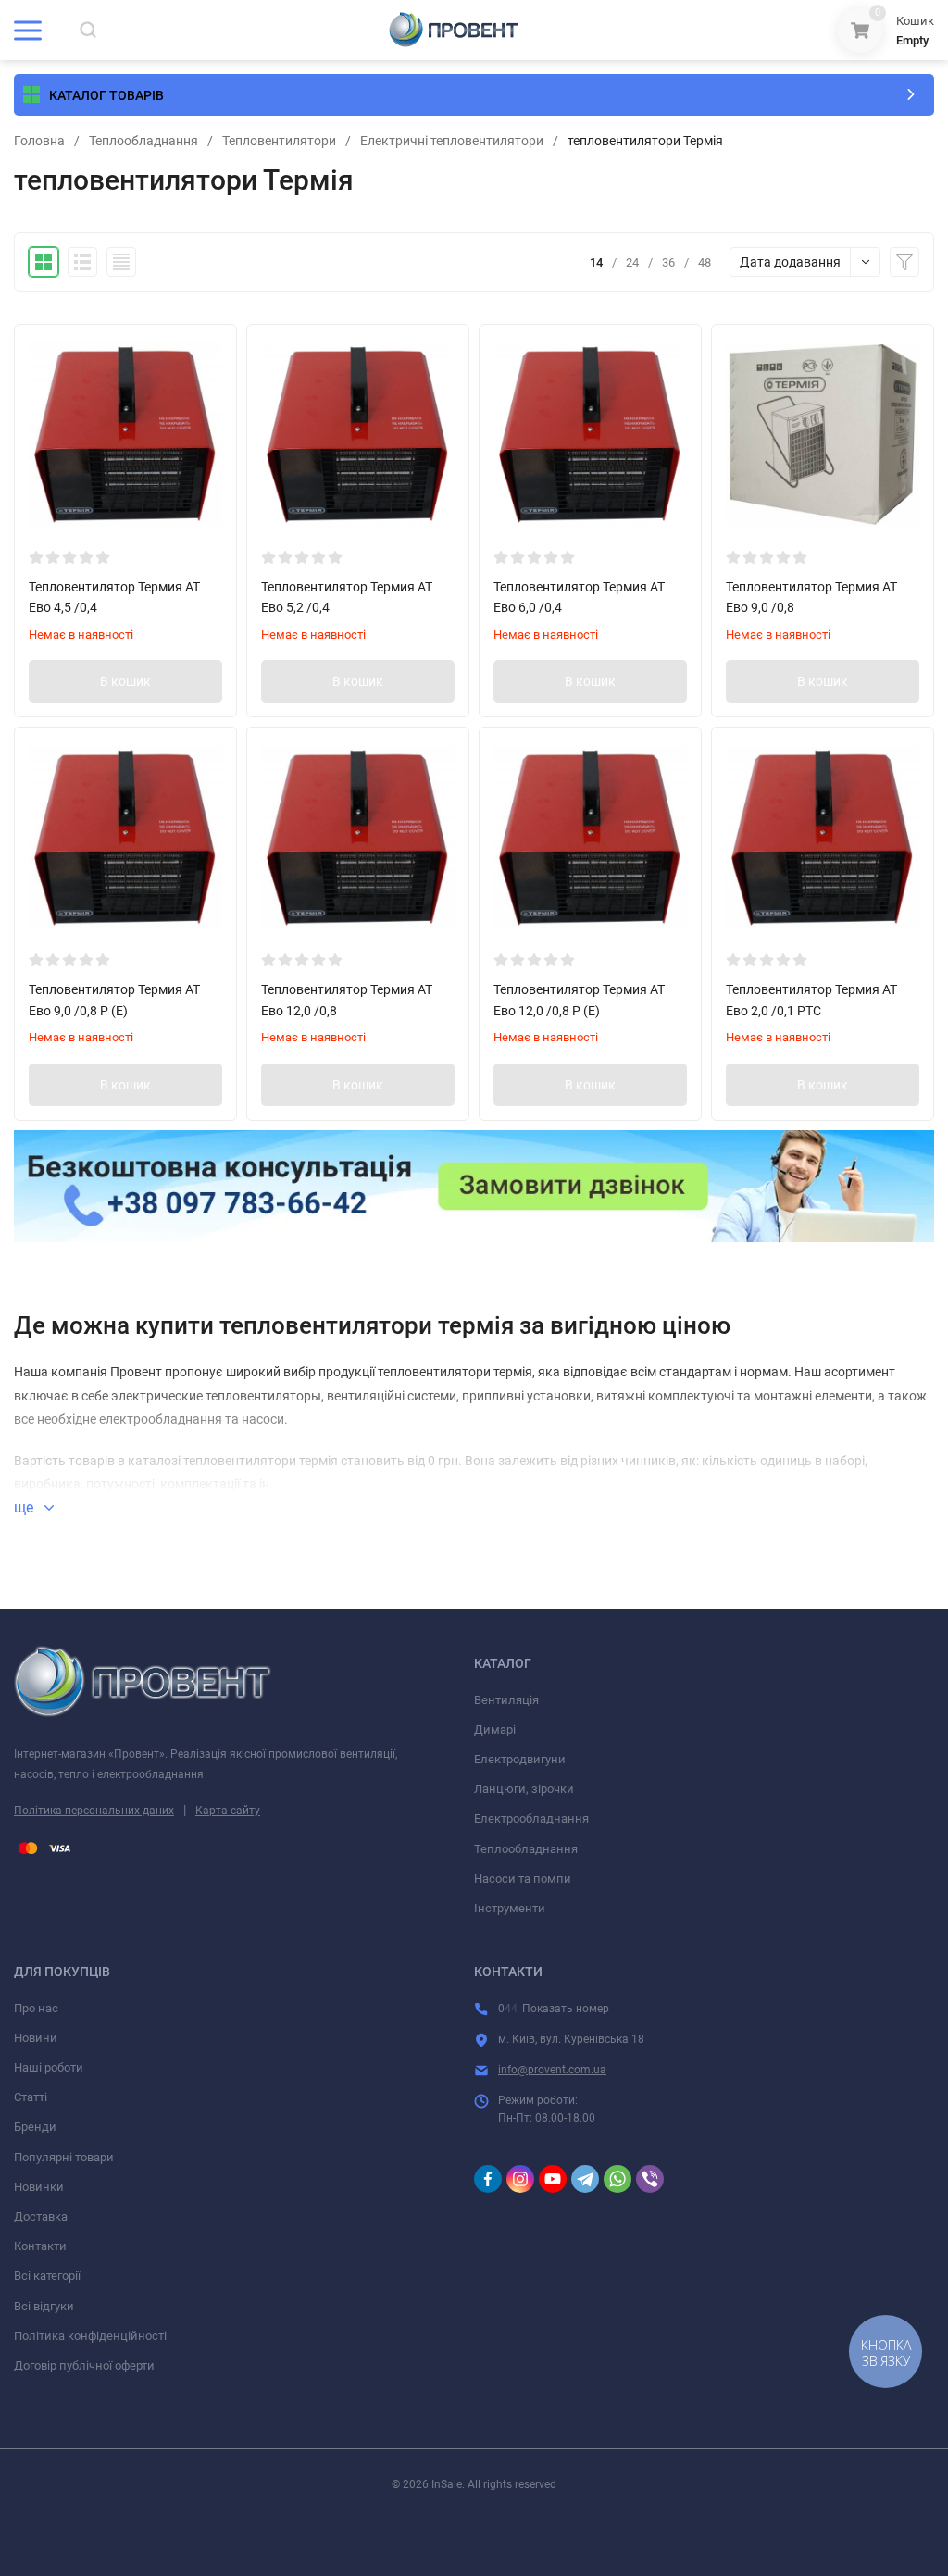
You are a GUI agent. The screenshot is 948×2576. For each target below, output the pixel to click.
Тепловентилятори (279, 141)
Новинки (39, 2187)
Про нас (36, 2008)
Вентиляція (506, 1700)
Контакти (40, 2246)
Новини (36, 2038)
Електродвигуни (520, 1759)
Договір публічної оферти (84, 2365)
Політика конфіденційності (90, 2336)
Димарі (495, 1730)
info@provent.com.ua (552, 2070)
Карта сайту (228, 1811)
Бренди (35, 2127)
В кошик (125, 681)
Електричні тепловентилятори (452, 141)
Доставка (41, 2216)
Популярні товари (64, 2157)
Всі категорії (47, 2276)
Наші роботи (49, 2067)
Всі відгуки (44, 2306)
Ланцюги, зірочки (524, 1789)
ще (25, 1507)
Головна (39, 141)
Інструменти (510, 1908)
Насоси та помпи (523, 1879)
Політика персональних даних (94, 1811)
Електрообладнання (531, 1818)
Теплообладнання (143, 141)
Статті (31, 2097)
